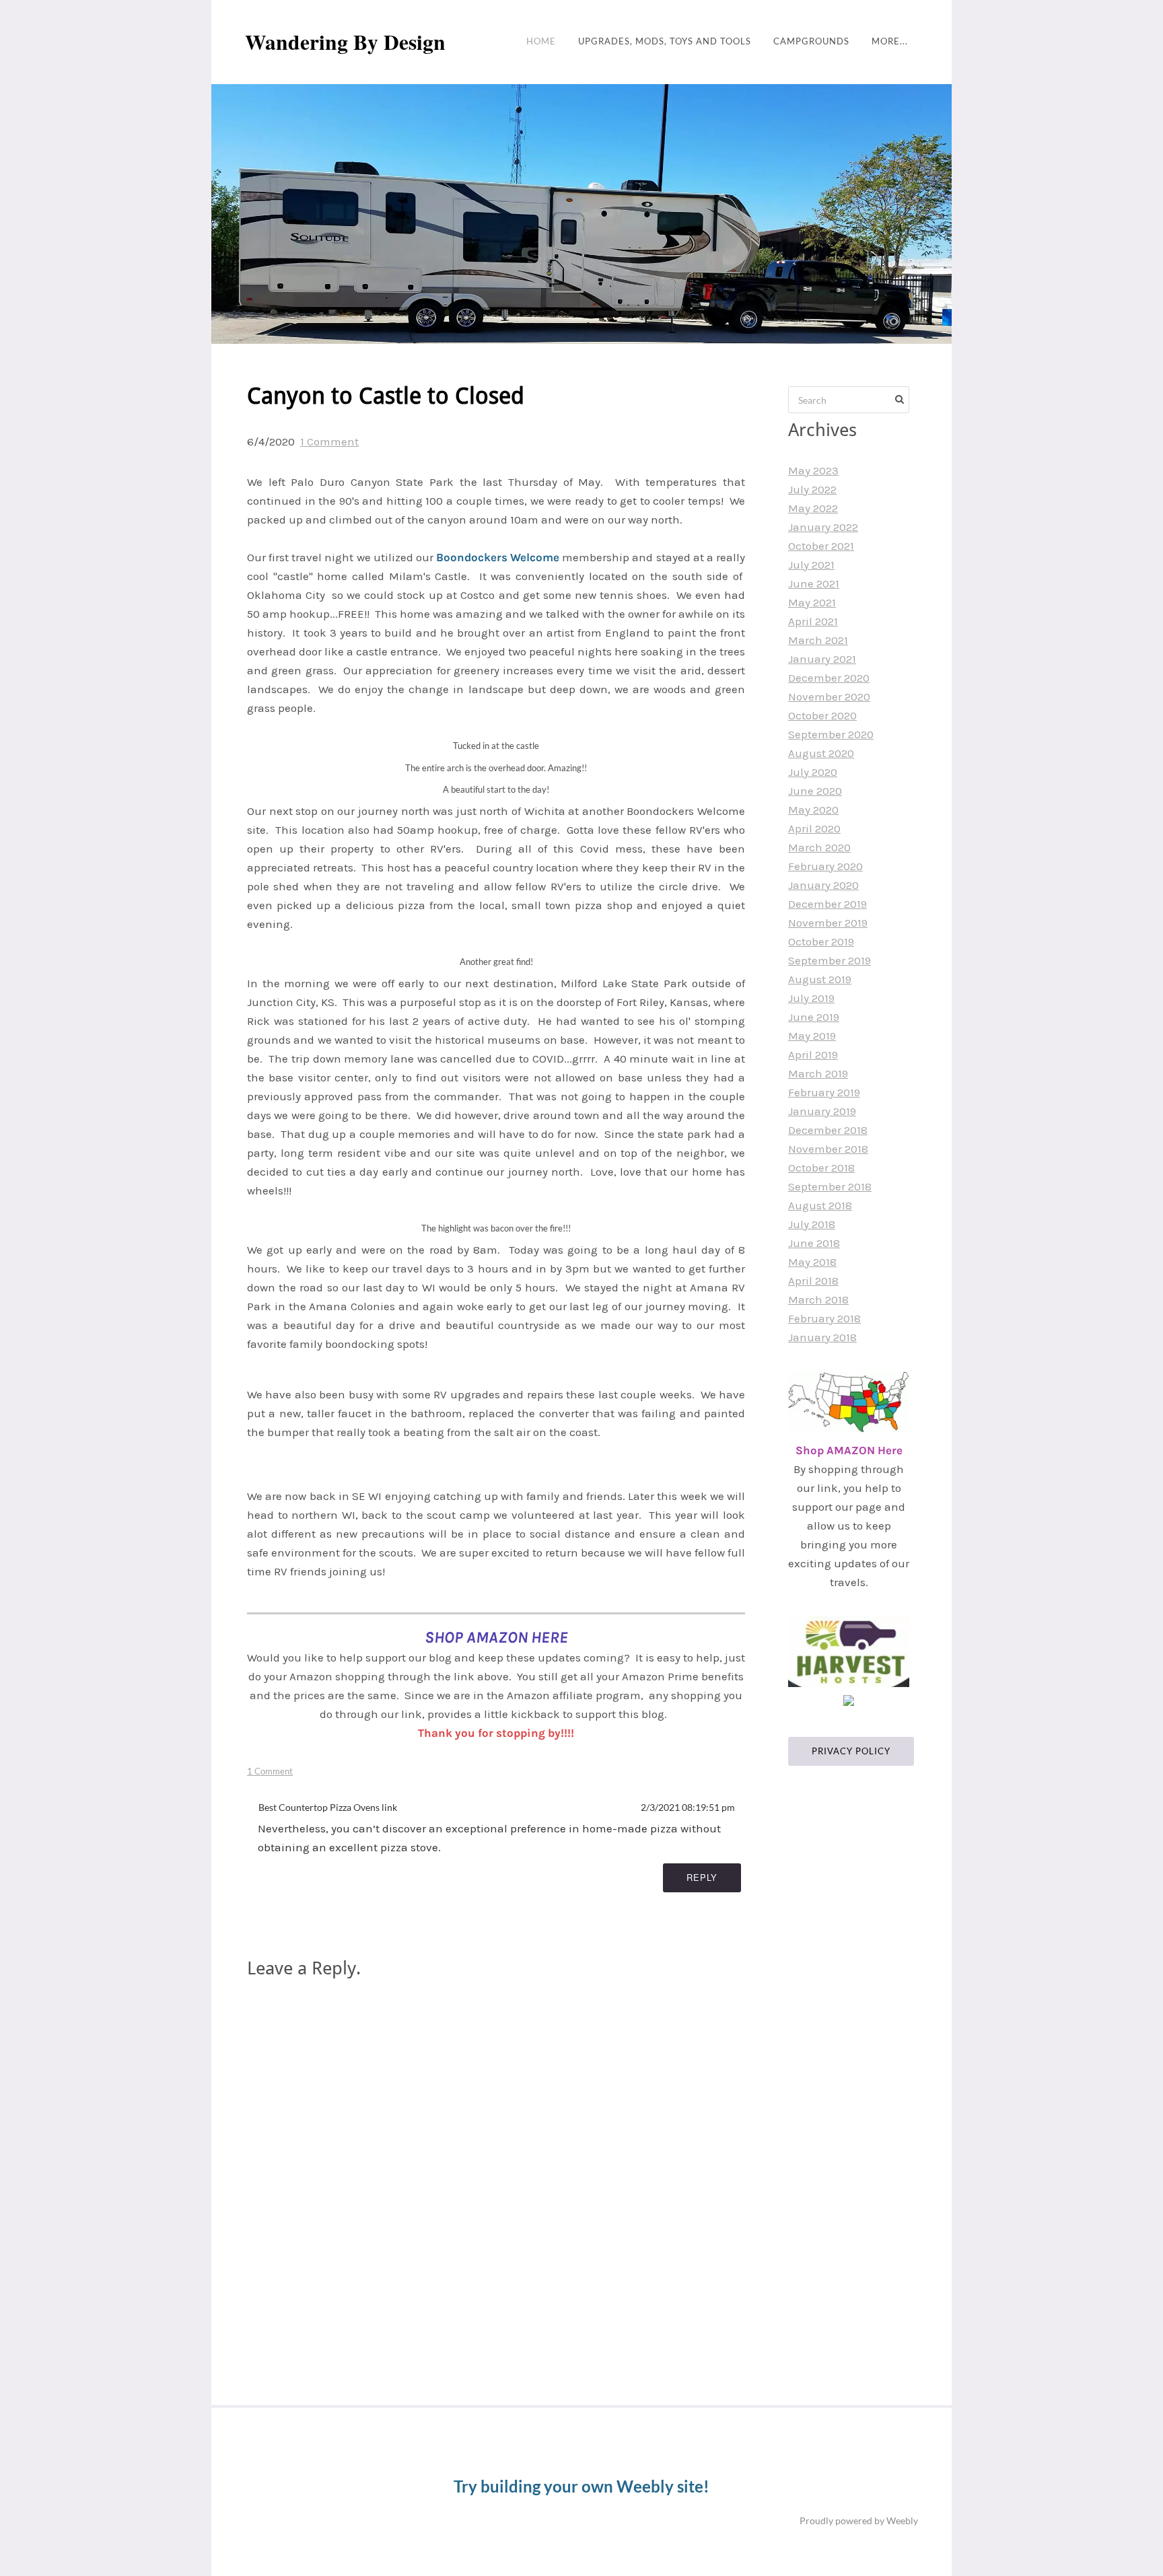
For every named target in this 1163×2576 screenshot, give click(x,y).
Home (541, 41)
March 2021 (818, 640)
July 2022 (812, 489)
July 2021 (811, 565)
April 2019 (813, 1054)
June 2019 (814, 1017)
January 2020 (823, 885)
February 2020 (825, 866)
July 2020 (813, 772)
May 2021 (812, 602)
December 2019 (827, 904)
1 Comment (329, 441)
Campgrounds (811, 41)
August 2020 (821, 753)
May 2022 (813, 508)
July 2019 (811, 998)
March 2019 (818, 1073)
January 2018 (822, 1337)
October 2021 (821, 546)
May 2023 (813, 470)
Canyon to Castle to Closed (386, 397)
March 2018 (818, 1299)
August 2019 (820, 979)
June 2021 (814, 583)
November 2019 (828, 923)
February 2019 (824, 1092)
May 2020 (813, 810)
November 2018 (828, 1149)
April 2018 (813, 1281)
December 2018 (828, 1130)
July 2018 (812, 1224)
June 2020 (815, 791)
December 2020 (829, 678)
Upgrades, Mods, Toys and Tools (665, 41)
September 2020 (831, 734)
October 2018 (821, 1168)
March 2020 (819, 847)
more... (890, 41)
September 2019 (830, 960)
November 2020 (829, 696)
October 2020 (822, 715)
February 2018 (824, 1318)
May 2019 (812, 1036)
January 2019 (822, 1111)
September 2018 (830, 1186)
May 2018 (812, 1262)
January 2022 (823, 527)
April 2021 (813, 621)
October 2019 (821, 941)
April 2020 (814, 828)
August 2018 (820, 1205)
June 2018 (814, 1243)
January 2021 (822, 659)
